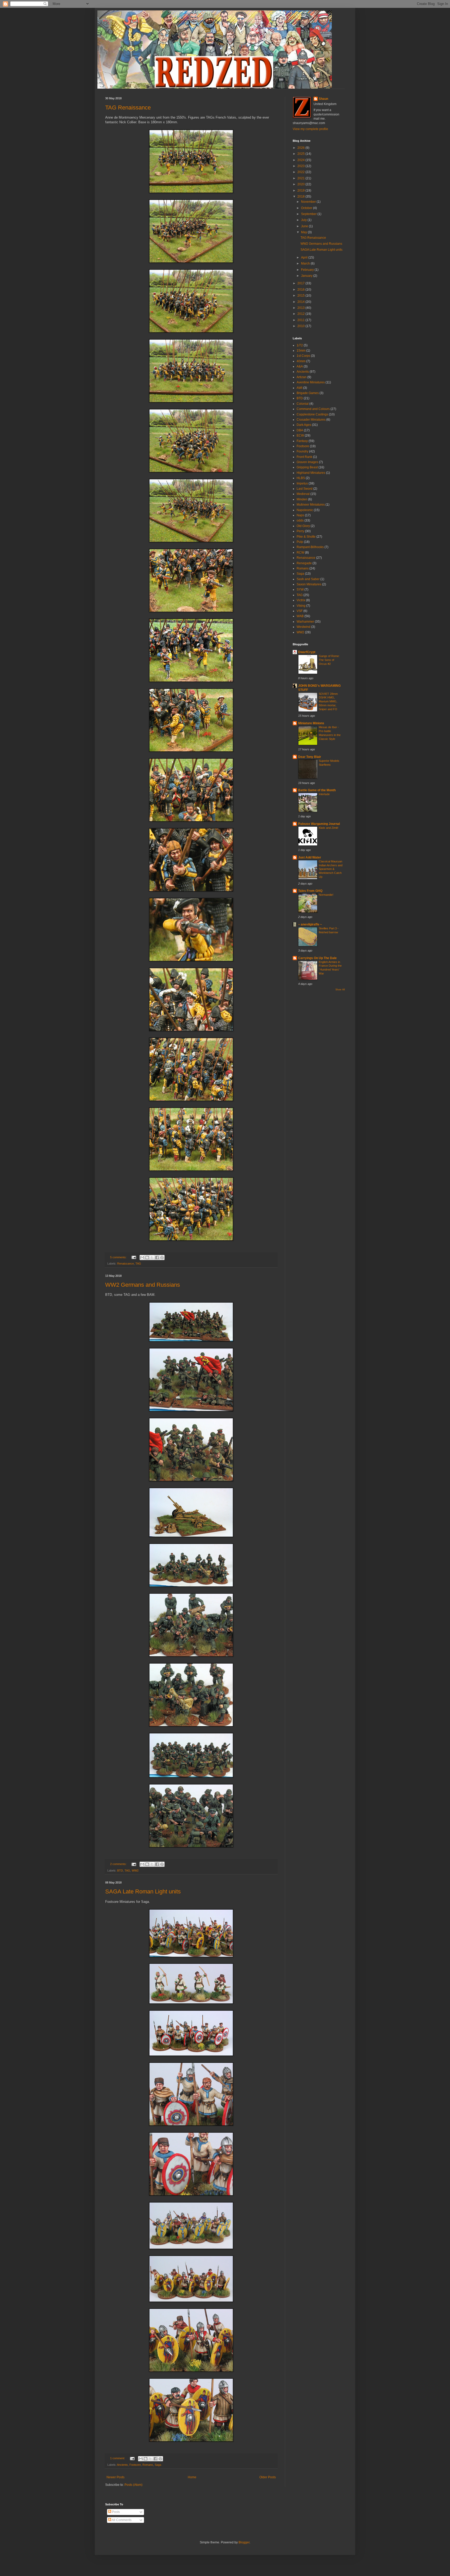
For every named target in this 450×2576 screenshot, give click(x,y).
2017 (301, 283)
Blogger (244, 2542)
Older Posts (268, 2477)
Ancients (122, 2465)
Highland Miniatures (311, 473)
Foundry (302, 451)
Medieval (303, 494)
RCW (300, 553)
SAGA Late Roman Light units (143, 1891)
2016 (301, 290)
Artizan (302, 377)
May (304, 232)
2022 (301, 172)
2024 (301, 160)
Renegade (304, 563)
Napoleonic (305, 510)
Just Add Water (310, 857)
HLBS (301, 478)
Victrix (301, 600)
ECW (300, 436)
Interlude (324, 794)
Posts (115, 2512)
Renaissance (126, 1264)
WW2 (135, 1870)
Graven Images (307, 462)
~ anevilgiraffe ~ (310, 924)
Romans (148, 2465)
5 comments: (119, 1257)
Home (192, 2477)
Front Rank (304, 457)
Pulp (300, 542)
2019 (301, 191)
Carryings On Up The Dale (317, 958)
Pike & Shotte (306, 537)
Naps (300, 515)
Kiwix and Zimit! (329, 828)
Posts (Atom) (133, 2485)
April (305, 257)
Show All (340, 990)
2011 (301, 320)
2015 (301, 296)
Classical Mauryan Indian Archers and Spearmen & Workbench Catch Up (331, 869)
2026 (301, 148)
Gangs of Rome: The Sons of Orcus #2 (329, 660)
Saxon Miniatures (309, 584)
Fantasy (302, 441)
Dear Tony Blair (310, 757)
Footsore (135, 2465)
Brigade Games (308, 393)
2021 (301, 178)
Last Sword (305, 489)
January (307, 276)
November (309, 202)
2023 (301, 166)
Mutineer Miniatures (311, 505)
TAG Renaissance (128, 108)
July (304, 220)
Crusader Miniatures (311, 420)
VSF (300, 611)
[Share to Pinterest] (162, 1258)
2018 (301, 197)
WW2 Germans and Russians (143, 1285)
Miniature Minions (311, 723)
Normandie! (326, 895)
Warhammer (305, 622)
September (309, 214)
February (308, 270)
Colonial (303, 404)
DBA (300, 430)
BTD (120, 1870)
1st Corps (303, 356)
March (306, 263)
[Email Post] (134, 1257)
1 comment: (118, 2458)
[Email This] (142, 1258)
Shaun (323, 99)
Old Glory (303, 526)
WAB (300, 616)
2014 (301, 302)
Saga (158, 2465)
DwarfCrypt (307, 652)
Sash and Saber (308, 579)
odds (300, 520)
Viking (301, 606)
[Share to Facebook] (157, 1258)
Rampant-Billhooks (310, 547)
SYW (300, 590)
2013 (301, 308)
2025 (301, 154)
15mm (301, 351)
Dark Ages (304, 425)
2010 (301, 326)
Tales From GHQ (310, 891)
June (305, 226)
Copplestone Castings (312, 414)
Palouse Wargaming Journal (319, 824)
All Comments (121, 2520)
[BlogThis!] (147, 1258)
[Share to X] (152, 1258)
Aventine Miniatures (311, 382)
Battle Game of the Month (317, 790)
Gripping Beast (307, 467)
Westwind (304, 627)
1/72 (300, 345)
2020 (301, 184)
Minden (302, 499)
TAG (138, 1264)
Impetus (302, 483)
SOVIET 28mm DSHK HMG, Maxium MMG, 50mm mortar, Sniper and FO (328, 701)
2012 (301, 314)
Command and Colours (313, 409)
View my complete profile (310, 129)
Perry (300, 531)
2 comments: (119, 1864)
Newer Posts (115, 2477)
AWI (299, 388)
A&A (300, 366)
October (307, 208)
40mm (301, 361)
